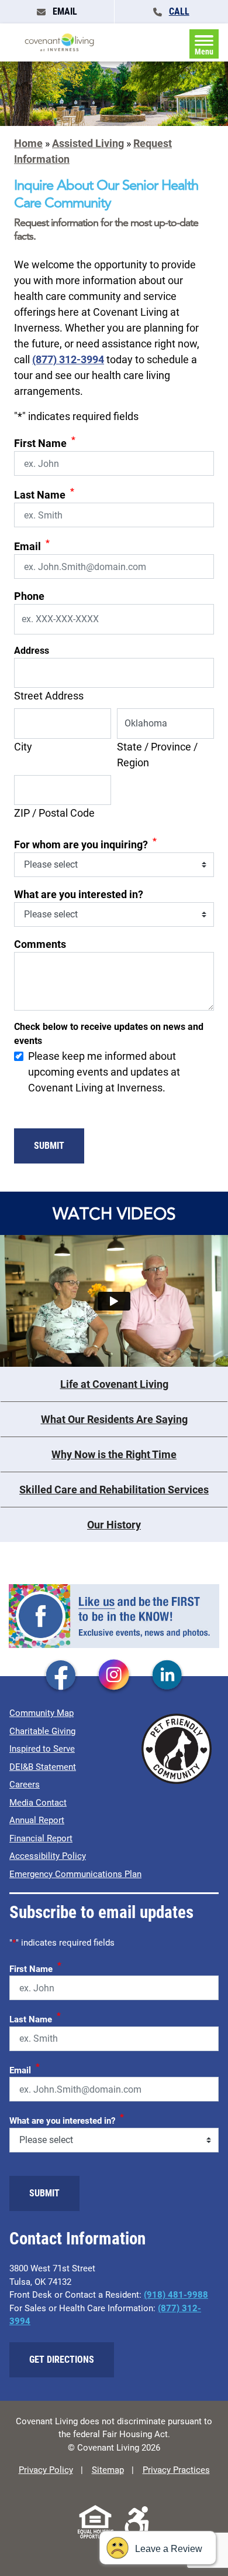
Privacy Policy (46, 2470)
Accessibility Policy (48, 1856)
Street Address (49, 696)
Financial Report (41, 1838)
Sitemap (108, 2470)
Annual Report (37, 1820)
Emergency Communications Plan (75, 1874)
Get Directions (62, 2360)
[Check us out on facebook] (61, 1676)
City (23, 747)
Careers (25, 1785)
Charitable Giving (42, 1731)
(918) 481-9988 (176, 2295)
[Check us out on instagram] (114, 1676)
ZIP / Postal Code (54, 813)
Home (28, 143)
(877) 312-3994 (68, 359)
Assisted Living (88, 143)
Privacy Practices (176, 2470)
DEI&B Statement (43, 1767)
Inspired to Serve (42, 1749)
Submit (49, 1146)
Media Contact (38, 1803)
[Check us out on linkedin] (167, 1676)
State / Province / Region (157, 755)
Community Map (42, 1713)
